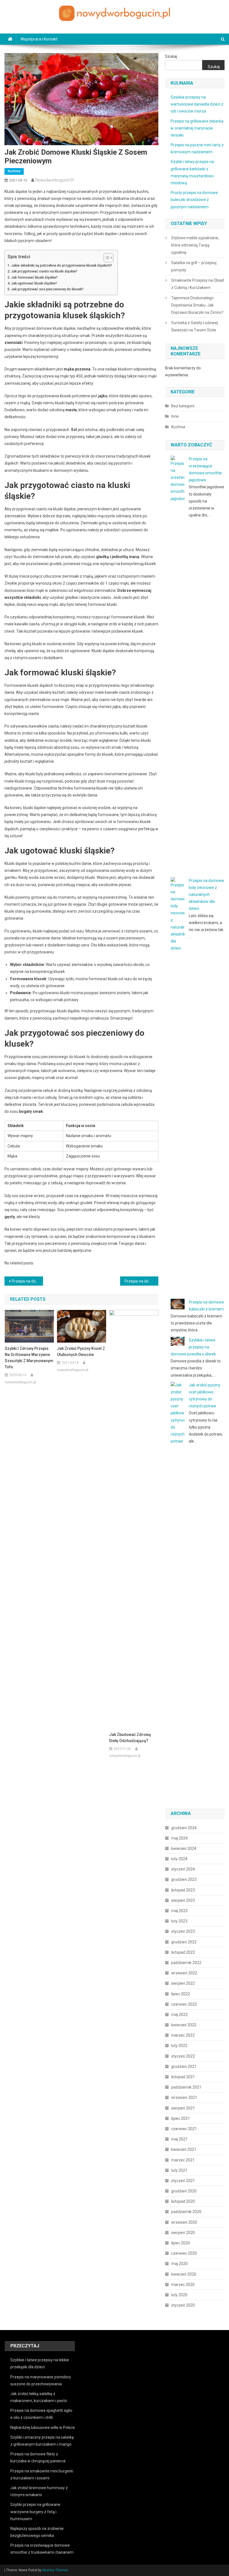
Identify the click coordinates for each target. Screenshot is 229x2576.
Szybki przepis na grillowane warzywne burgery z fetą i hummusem (35, 2512)
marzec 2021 (183, 2160)
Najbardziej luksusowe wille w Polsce (43, 2427)
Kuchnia (14, 171)
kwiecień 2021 (184, 2149)
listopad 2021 (183, 2077)
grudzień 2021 (184, 2066)
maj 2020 (179, 2264)
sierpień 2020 (183, 2233)
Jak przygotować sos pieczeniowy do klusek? (47, 289)
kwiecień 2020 (184, 2274)
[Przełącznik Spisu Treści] (106, 258)
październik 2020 (186, 2212)
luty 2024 (179, 1859)
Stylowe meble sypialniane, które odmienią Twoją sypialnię (195, 245)
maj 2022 (179, 2015)
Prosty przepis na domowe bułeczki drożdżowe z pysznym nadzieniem (194, 200)
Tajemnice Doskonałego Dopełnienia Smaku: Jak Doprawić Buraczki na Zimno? (197, 305)
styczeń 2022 (183, 2056)
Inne (175, 416)
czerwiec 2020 (184, 2253)
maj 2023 (179, 1911)
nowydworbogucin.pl (55, 180)
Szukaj (171, 56)
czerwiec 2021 (184, 2129)
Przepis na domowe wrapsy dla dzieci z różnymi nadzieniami (142, 1281)
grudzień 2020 (184, 2191)
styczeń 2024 (183, 1869)
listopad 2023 (183, 1890)
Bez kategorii (183, 406)
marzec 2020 (183, 2285)
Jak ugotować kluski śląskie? (34, 283)
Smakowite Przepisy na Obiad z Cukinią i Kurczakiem (198, 284)
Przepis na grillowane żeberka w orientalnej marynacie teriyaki (197, 128)
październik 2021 (186, 2087)
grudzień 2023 (184, 1879)
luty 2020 (179, 2295)
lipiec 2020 (181, 2243)
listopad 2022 (183, 1952)
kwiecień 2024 (184, 1848)
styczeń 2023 (183, 1931)
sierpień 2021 (183, 2108)
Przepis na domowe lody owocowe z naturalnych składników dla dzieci (206, 895)
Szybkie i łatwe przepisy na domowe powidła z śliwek (193, 1347)
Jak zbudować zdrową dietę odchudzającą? (130, 1738)
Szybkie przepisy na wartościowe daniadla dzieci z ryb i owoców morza (197, 104)
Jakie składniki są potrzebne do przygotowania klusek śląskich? (62, 265)
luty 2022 (179, 2046)
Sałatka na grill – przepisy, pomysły (194, 266)
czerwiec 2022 (184, 2004)
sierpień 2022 (183, 1983)
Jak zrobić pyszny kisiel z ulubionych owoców (81, 1352)
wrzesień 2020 (184, 2222)
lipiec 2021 (181, 2118)
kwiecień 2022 (184, 2025)
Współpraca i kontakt (39, 39)
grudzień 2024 (184, 1828)
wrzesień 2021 (184, 2097)
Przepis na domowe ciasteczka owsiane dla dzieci (27, 1281)
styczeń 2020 (183, 2305)
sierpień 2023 (183, 1900)
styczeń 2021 (183, 2181)
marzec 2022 (183, 2035)
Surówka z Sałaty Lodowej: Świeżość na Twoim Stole (195, 326)
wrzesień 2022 (184, 1973)
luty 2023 (179, 1921)
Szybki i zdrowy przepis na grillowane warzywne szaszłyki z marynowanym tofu (29, 1358)
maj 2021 (179, 2139)
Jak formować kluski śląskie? (34, 277)
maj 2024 (179, 1838)
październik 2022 (186, 1963)
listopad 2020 (183, 2201)
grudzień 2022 (184, 1942)
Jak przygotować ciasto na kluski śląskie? (44, 271)
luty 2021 (179, 2170)
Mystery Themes (55, 2570)
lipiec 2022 (181, 1994)
